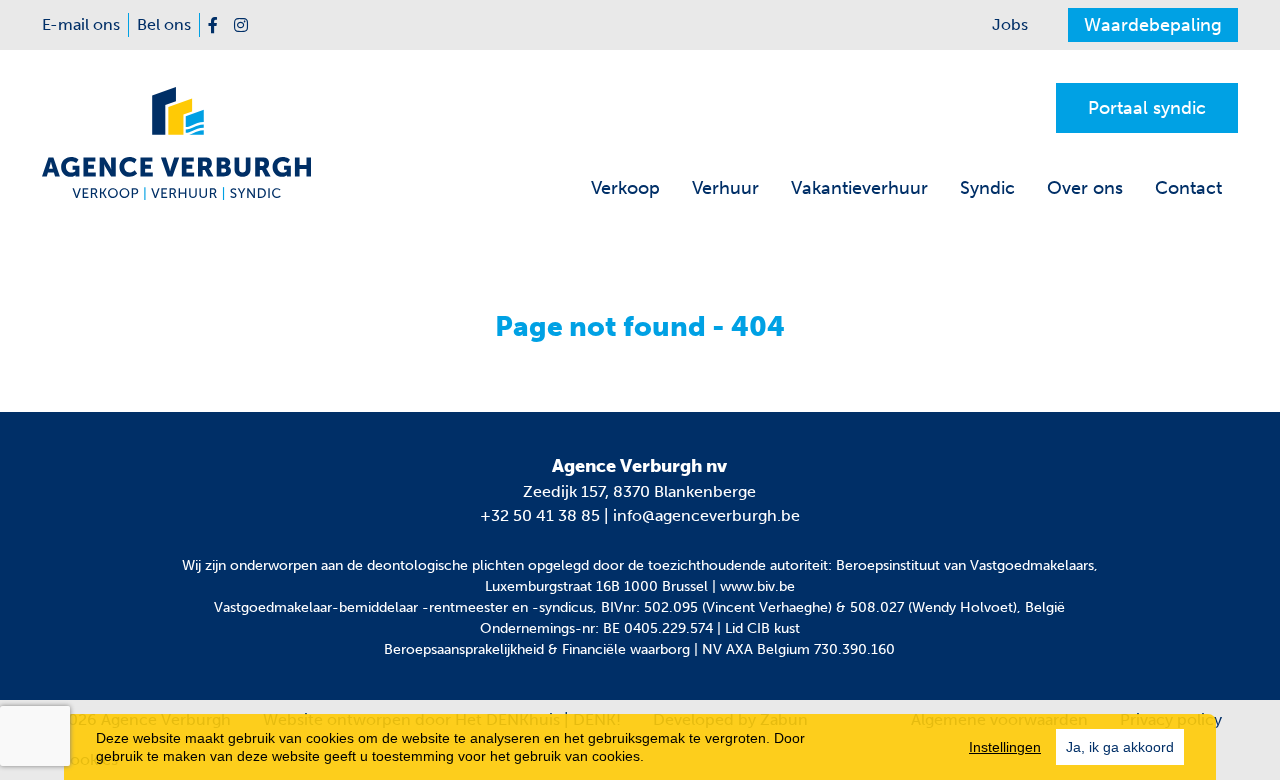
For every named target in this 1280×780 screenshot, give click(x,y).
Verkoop (625, 188)
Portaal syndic (1147, 108)
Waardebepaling (1153, 25)
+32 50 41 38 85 (540, 515)
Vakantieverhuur (859, 188)
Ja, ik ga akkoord (1120, 747)
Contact (1188, 188)
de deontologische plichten (435, 565)
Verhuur (725, 188)
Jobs (1010, 24)
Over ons (1085, 188)
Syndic (987, 188)
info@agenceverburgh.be (706, 515)
